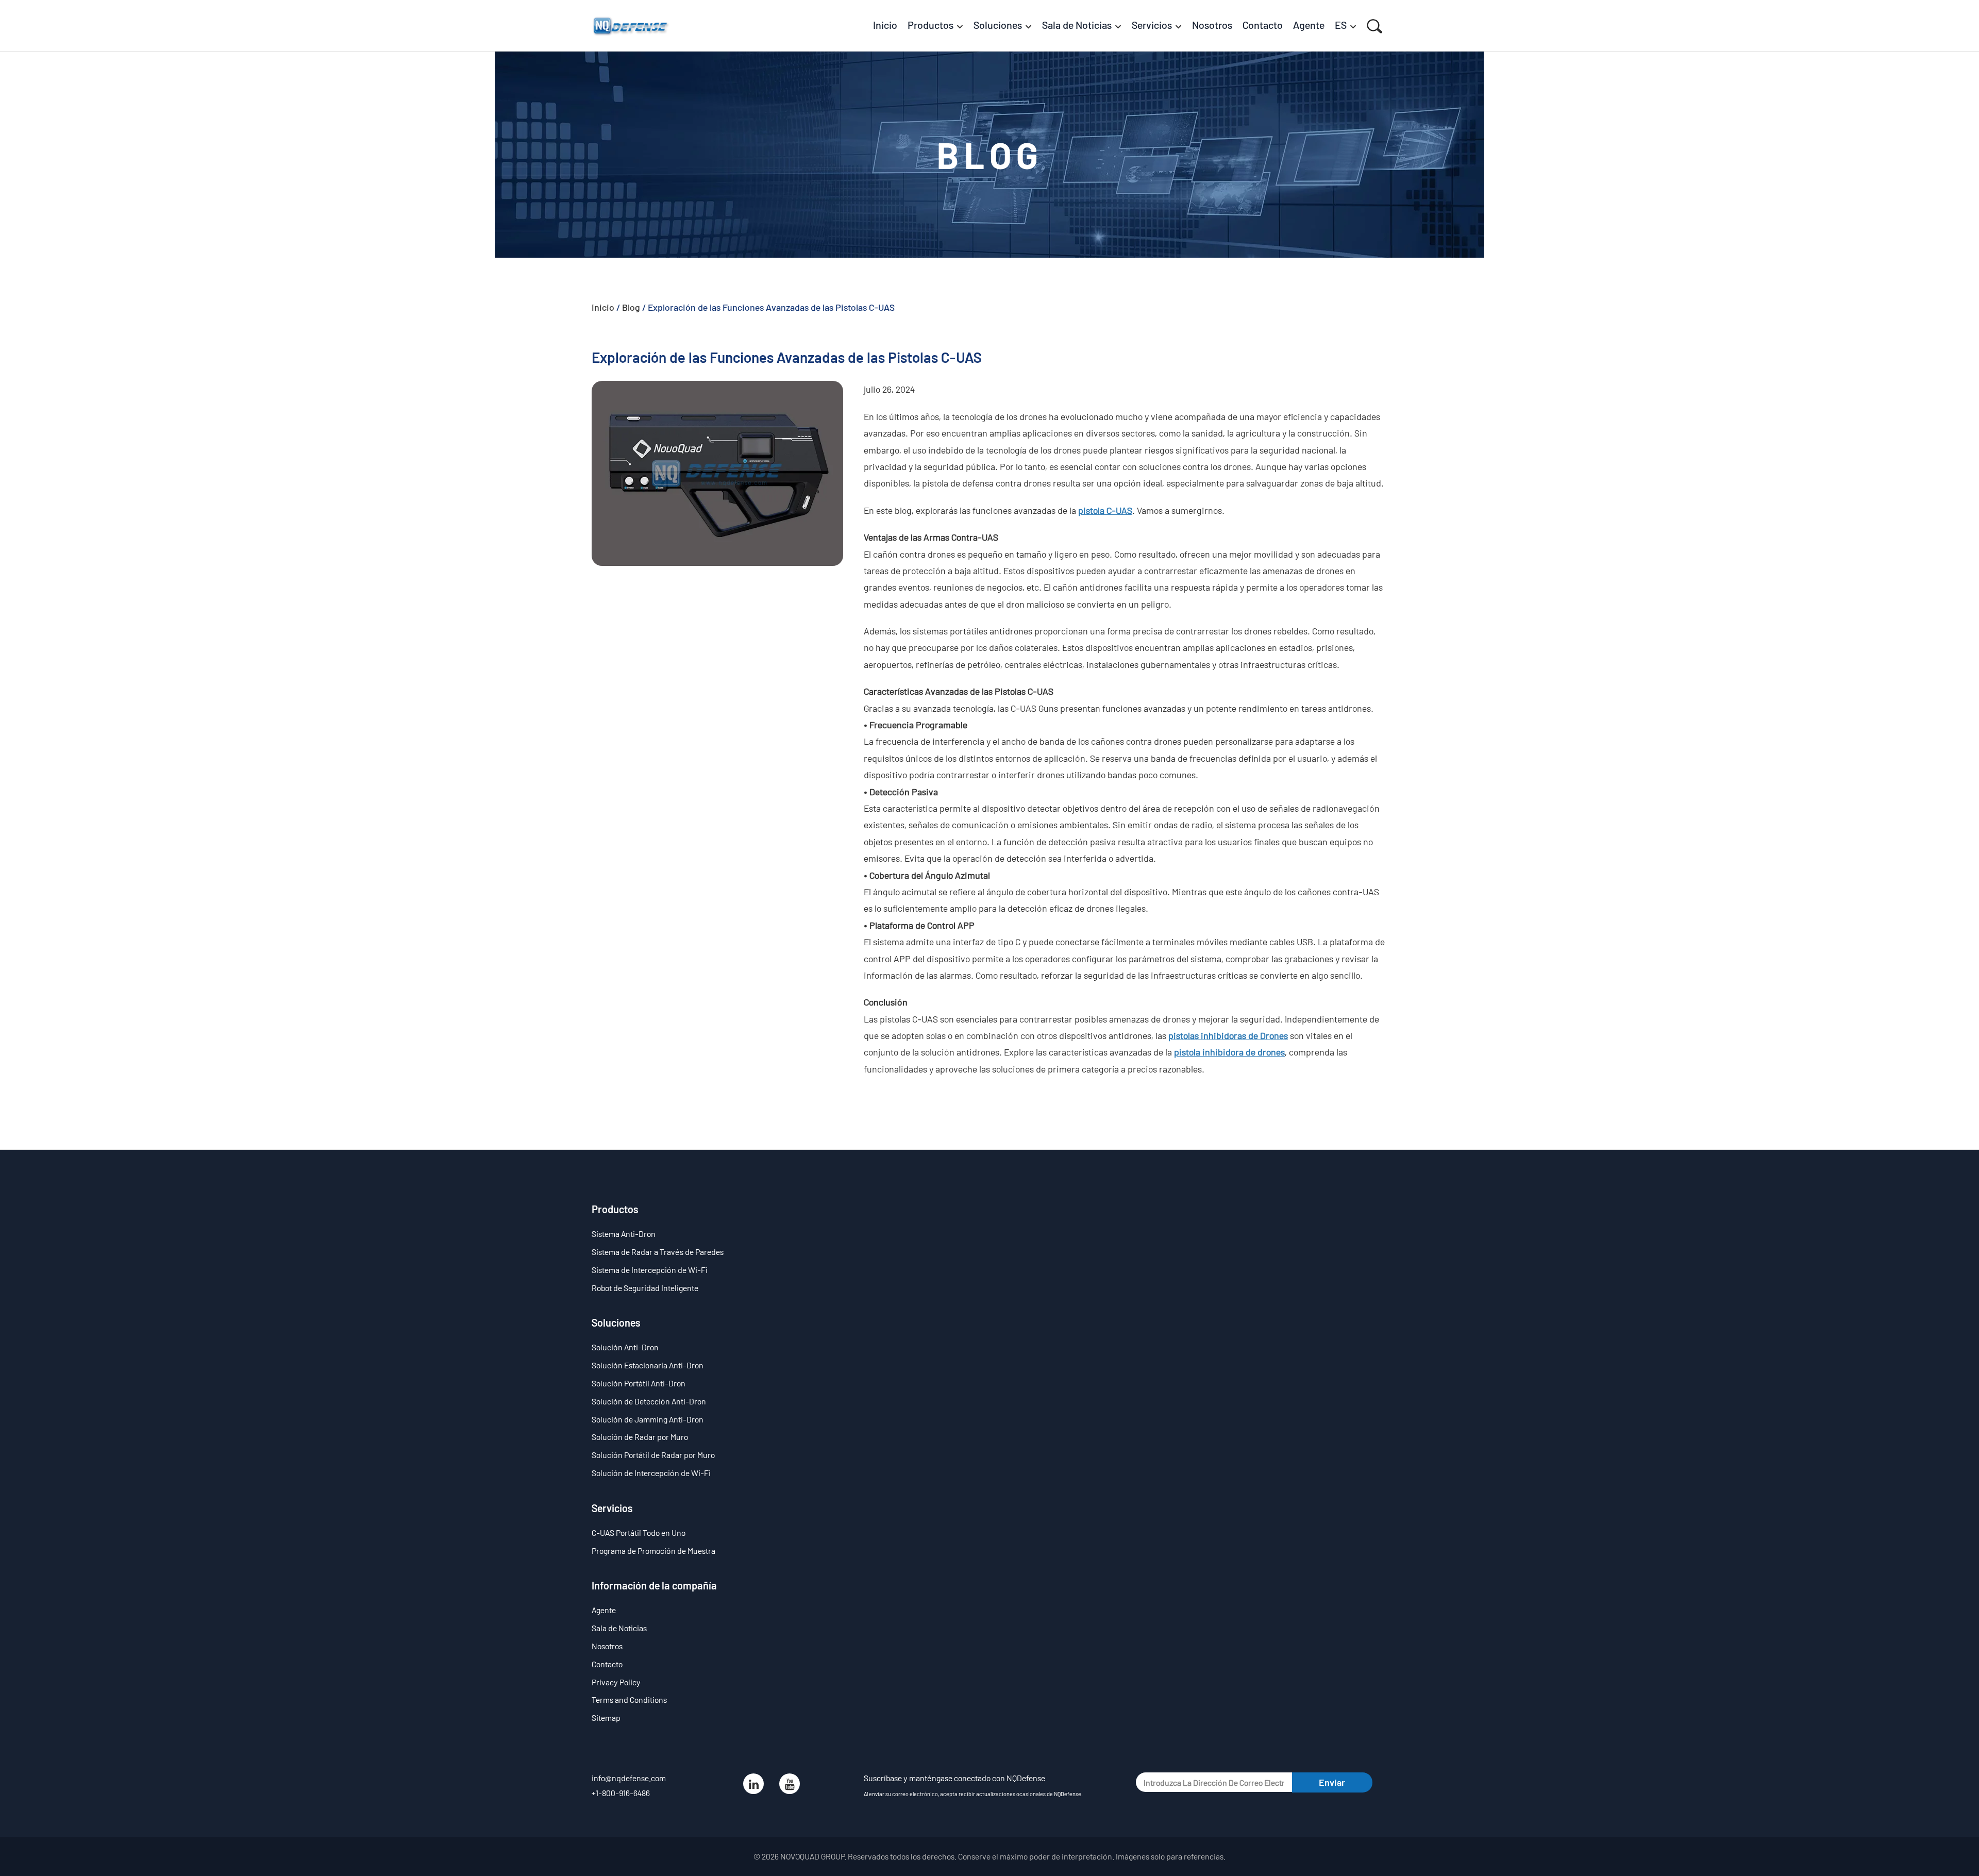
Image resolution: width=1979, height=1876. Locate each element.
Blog (631, 307)
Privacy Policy (616, 1682)
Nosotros (607, 1646)
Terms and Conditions (629, 1699)
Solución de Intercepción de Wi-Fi (651, 1473)
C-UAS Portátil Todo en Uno (639, 1532)
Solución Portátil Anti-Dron (639, 1383)
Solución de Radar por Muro (640, 1437)
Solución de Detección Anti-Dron (649, 1401)
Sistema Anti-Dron (624, 1234)
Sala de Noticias (619, 1628)
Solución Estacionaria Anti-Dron (648, 1365)
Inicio (603, 307)
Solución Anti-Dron (625, 1347)
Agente (604, 1610)
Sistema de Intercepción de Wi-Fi (650, 1270)
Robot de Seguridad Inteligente (645, 1288)
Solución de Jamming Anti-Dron (648, 1419)
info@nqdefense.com (629, 1778)
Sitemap (606, 1718)
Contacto (607, 1664)
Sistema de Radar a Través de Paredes (658, 1252)
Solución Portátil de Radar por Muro (653, 1455)
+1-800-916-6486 (621, 1793)
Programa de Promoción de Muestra (653, 1551)
